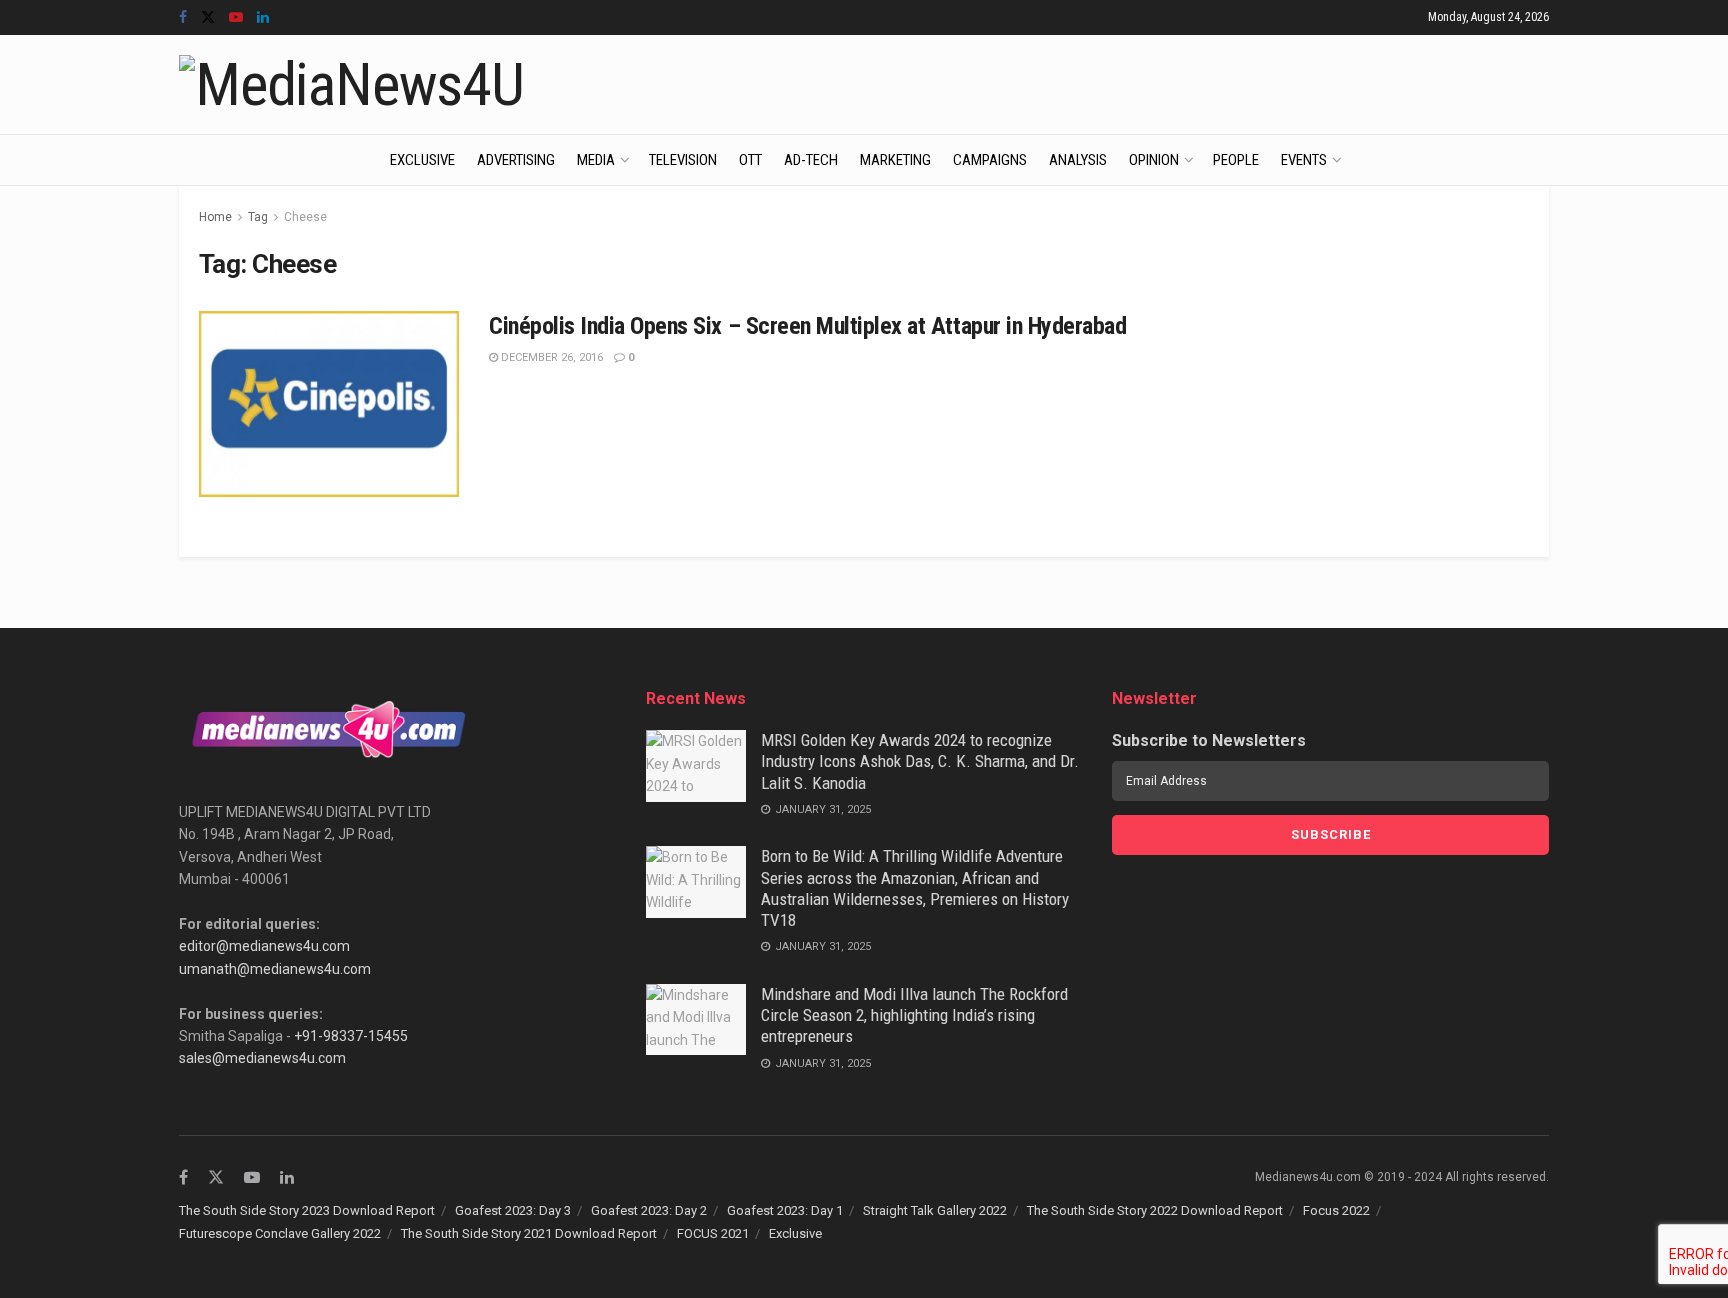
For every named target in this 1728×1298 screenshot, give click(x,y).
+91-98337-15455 (351, 1036)
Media (596, 160)
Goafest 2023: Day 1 (785, 1210)
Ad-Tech (811, 160)
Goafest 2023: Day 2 (649, 1210)
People (1236, 160)
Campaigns (990, 160)
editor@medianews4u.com (264, 946)
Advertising (516, 160)
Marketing (895, 160)
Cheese (305, 217)
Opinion (1154, 160)
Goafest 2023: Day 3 (513, 1210)
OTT (750, 160)
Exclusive (422, 160)
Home (215, 217)
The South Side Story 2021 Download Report (529, 1233)
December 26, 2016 (550, 357)
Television (683, 160)
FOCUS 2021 (713, 1233)
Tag (258, 217)
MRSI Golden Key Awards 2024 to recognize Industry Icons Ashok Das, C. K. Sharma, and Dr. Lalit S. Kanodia (920, 761)
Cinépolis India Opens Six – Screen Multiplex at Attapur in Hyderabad (807, 326)
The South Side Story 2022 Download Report (1155, 1210)
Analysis (1078, 160)
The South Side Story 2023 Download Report (307, 1210)
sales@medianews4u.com (262, 1058)
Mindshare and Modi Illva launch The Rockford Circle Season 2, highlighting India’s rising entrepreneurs (914, 1015)
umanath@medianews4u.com (275, 969)
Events (1304, 160)
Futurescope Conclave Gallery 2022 (280, 1233)
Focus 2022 (1336, 1210)
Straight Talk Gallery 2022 (935, 1210)
